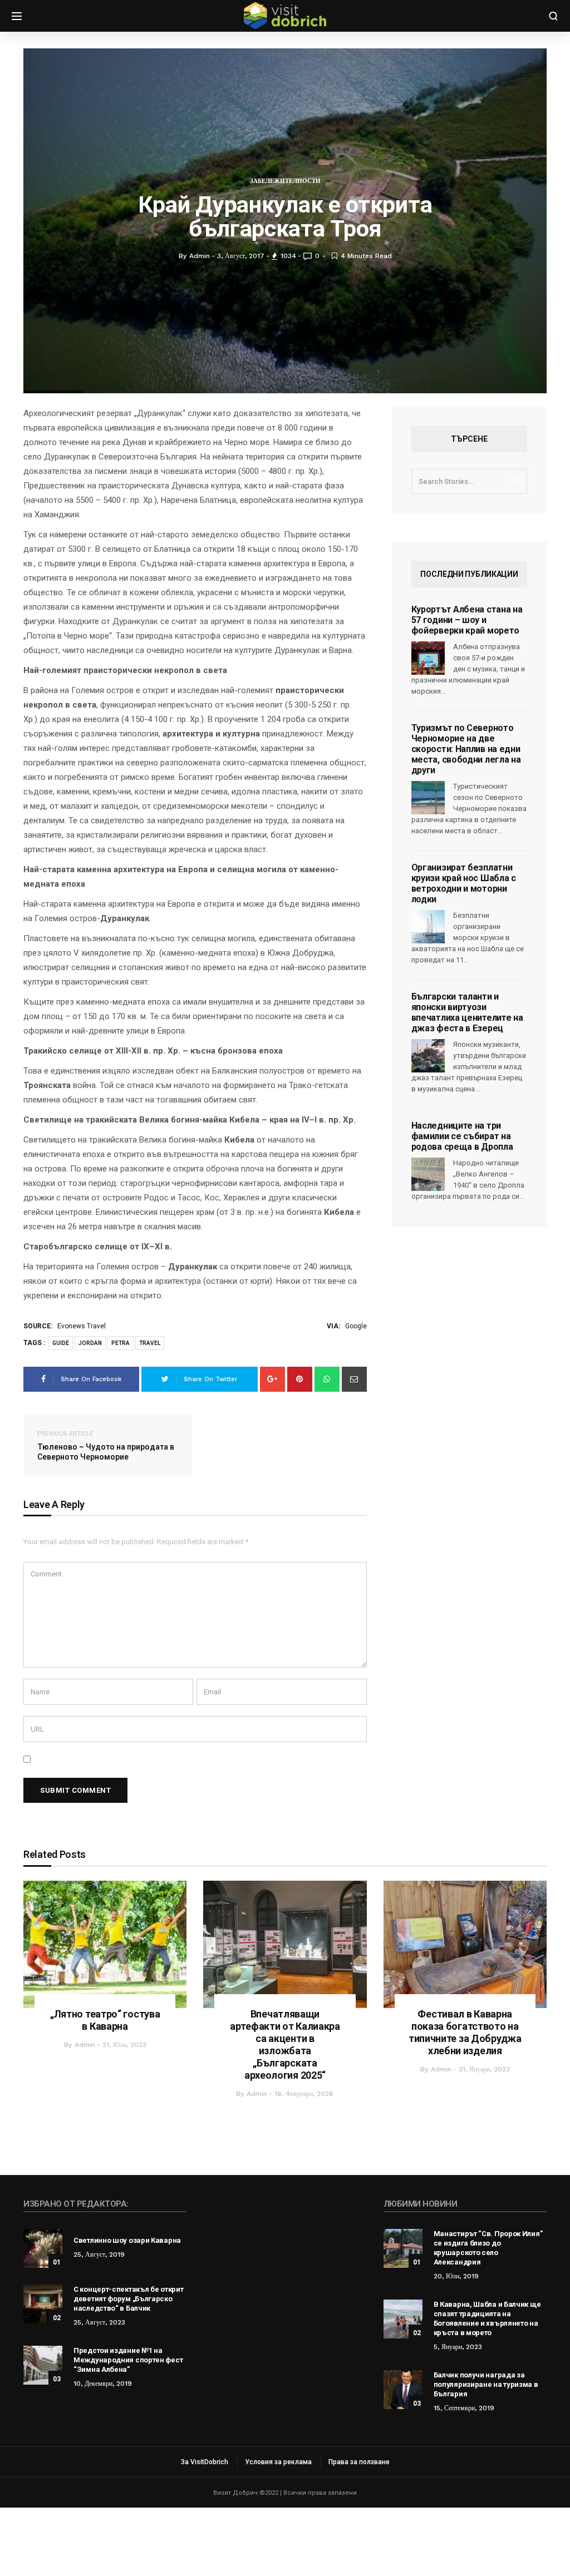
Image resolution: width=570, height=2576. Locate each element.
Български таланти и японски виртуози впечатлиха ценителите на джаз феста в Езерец (467, 1012)
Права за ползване (359, 2462)
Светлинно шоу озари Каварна (127, 2240)
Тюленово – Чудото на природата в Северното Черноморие (106, 1446)
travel (150, 1343)
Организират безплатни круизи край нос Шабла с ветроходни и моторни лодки (464, 883)
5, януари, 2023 (458, 2347)
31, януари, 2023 (484, 2069)
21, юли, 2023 (124, 2045)
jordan (90, 1343)
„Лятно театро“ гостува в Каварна (105, 2020)
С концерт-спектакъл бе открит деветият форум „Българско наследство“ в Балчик (128, 2299)
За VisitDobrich (205, 2462)
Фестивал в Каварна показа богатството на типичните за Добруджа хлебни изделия (465, 2032)
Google (356, 1326)
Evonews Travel (82, 1326)
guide (61, 1343)
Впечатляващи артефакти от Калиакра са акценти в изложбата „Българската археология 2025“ (285, 2045)
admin (85, 2045)
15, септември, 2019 (464, 2408)
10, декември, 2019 (103, 2384)
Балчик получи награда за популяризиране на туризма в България (486, 2384)
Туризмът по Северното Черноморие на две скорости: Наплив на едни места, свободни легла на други (466, 749)
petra (121, 1343)
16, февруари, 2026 (304, 2094)
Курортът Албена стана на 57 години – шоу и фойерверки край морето (467, 620)
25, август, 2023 (99, 2322)
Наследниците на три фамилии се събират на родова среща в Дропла (462, 1136)
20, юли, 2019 (456, 2276)
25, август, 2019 (99, 2254)
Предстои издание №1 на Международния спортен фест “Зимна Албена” (128, 2360)
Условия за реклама (278, 2462)
